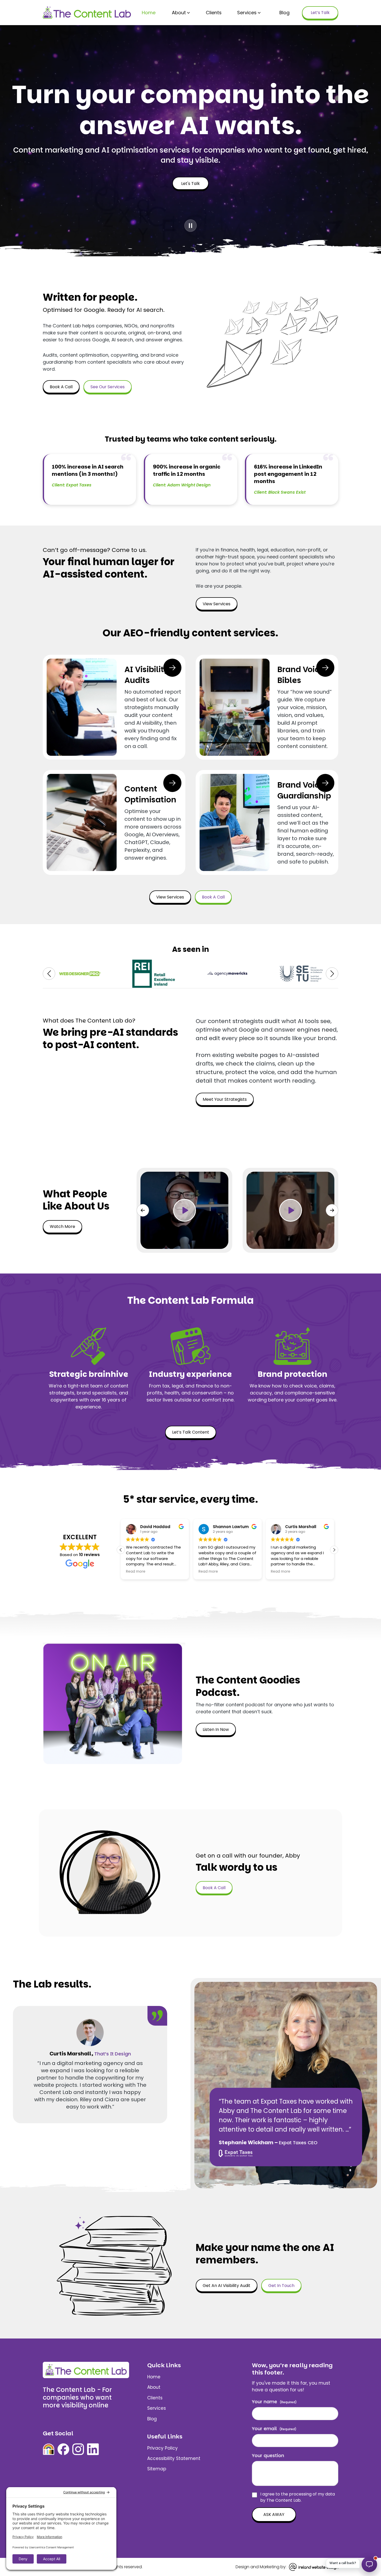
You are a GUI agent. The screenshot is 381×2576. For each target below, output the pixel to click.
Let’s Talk (320, 13)
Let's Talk (190, 184)
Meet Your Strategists (225, 1099)
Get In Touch (281, 2286)
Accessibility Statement (174, 2458)
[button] (49, 974)
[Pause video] (190, 226)
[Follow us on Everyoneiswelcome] (49, 2449)
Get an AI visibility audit (227, 2286)
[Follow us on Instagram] (78, 2449)
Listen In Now (216, 1729)
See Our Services (108, 387)
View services (217, 604)
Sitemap (157, 2469)
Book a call (61, 387)
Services (247, 13)
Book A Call (214, 1888)
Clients (214, 13)
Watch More (62, 1226)
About (179, 13)
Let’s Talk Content (191, 1432)
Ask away (274, 2514)
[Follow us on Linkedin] (93, 2449)
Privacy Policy (163, 2448)
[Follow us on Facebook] (63, 2449)
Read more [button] (176, 1572)
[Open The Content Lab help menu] (369, 2564)
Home (149, 13)
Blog (284, 13)
